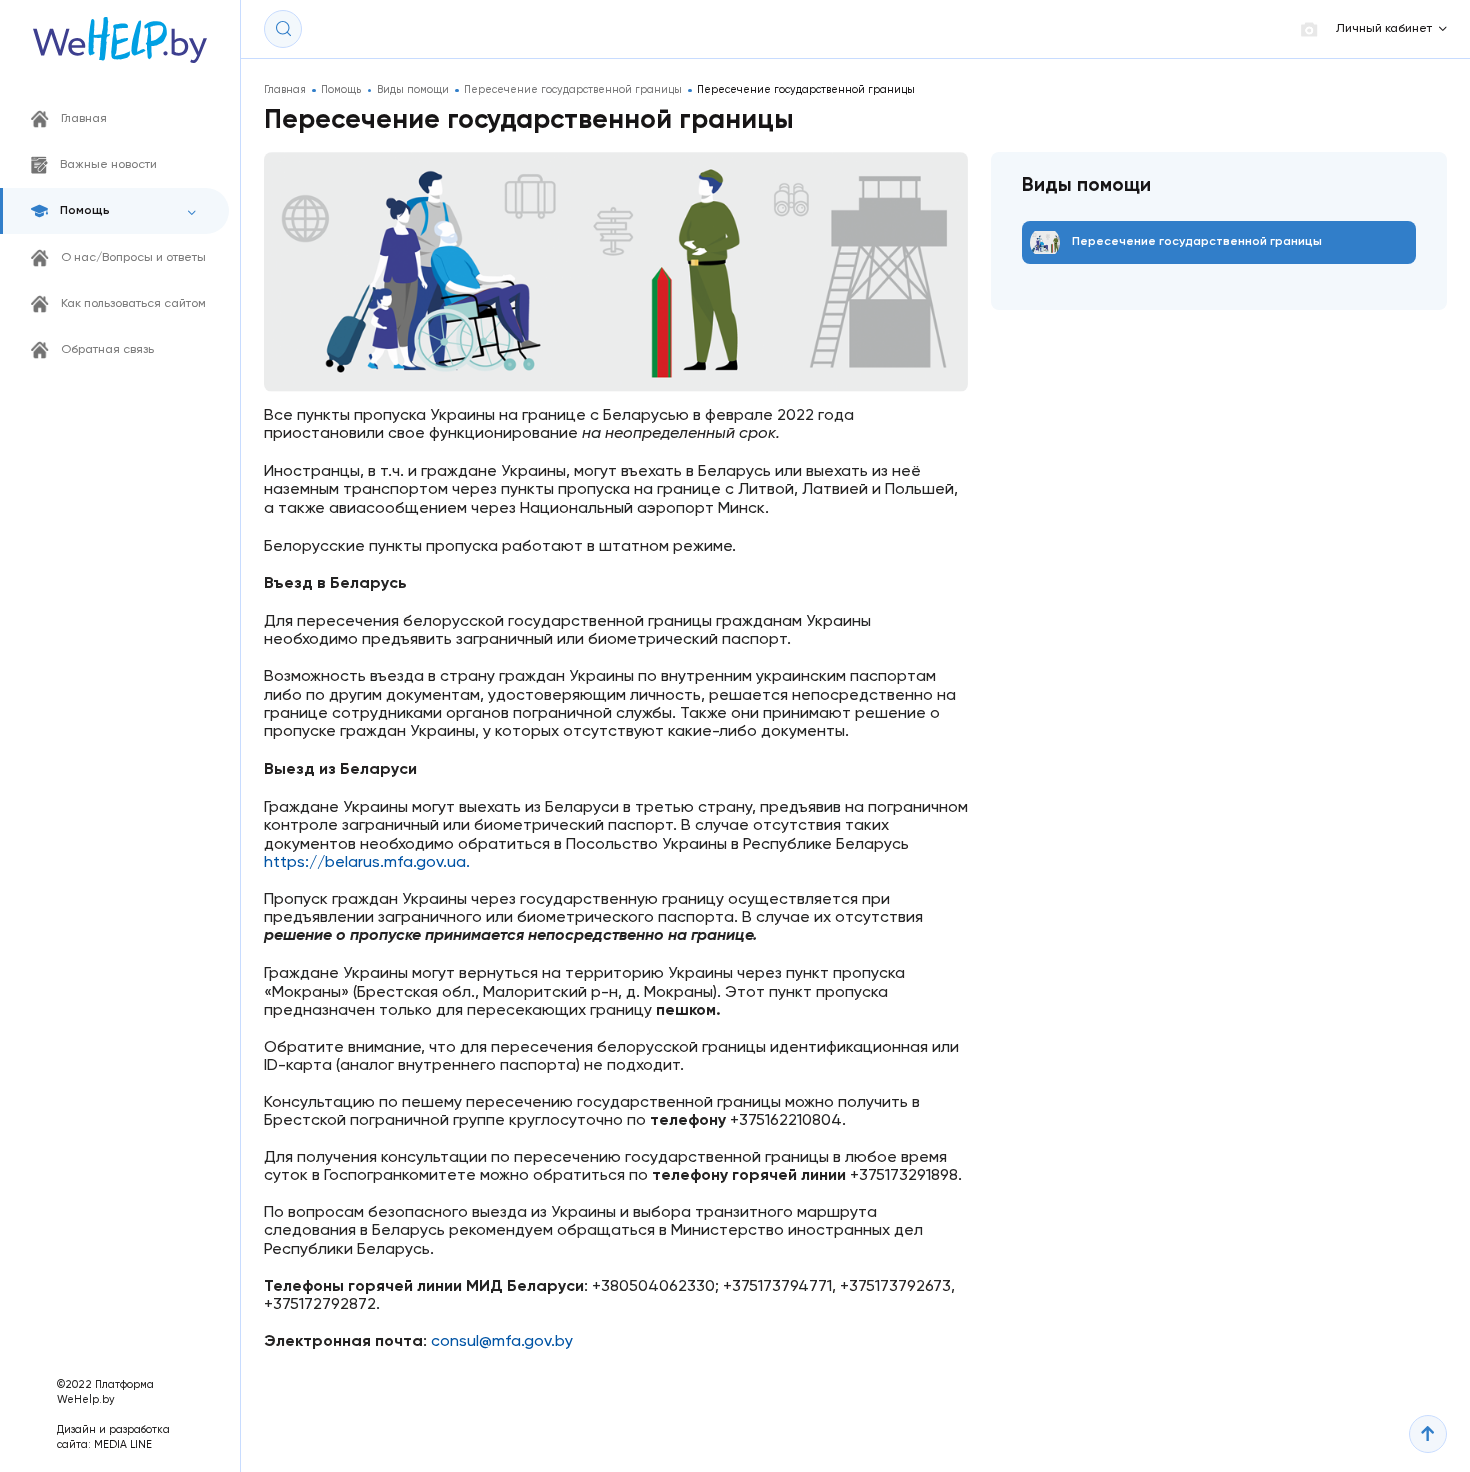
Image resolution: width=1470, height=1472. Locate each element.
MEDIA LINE (123, 1445)
